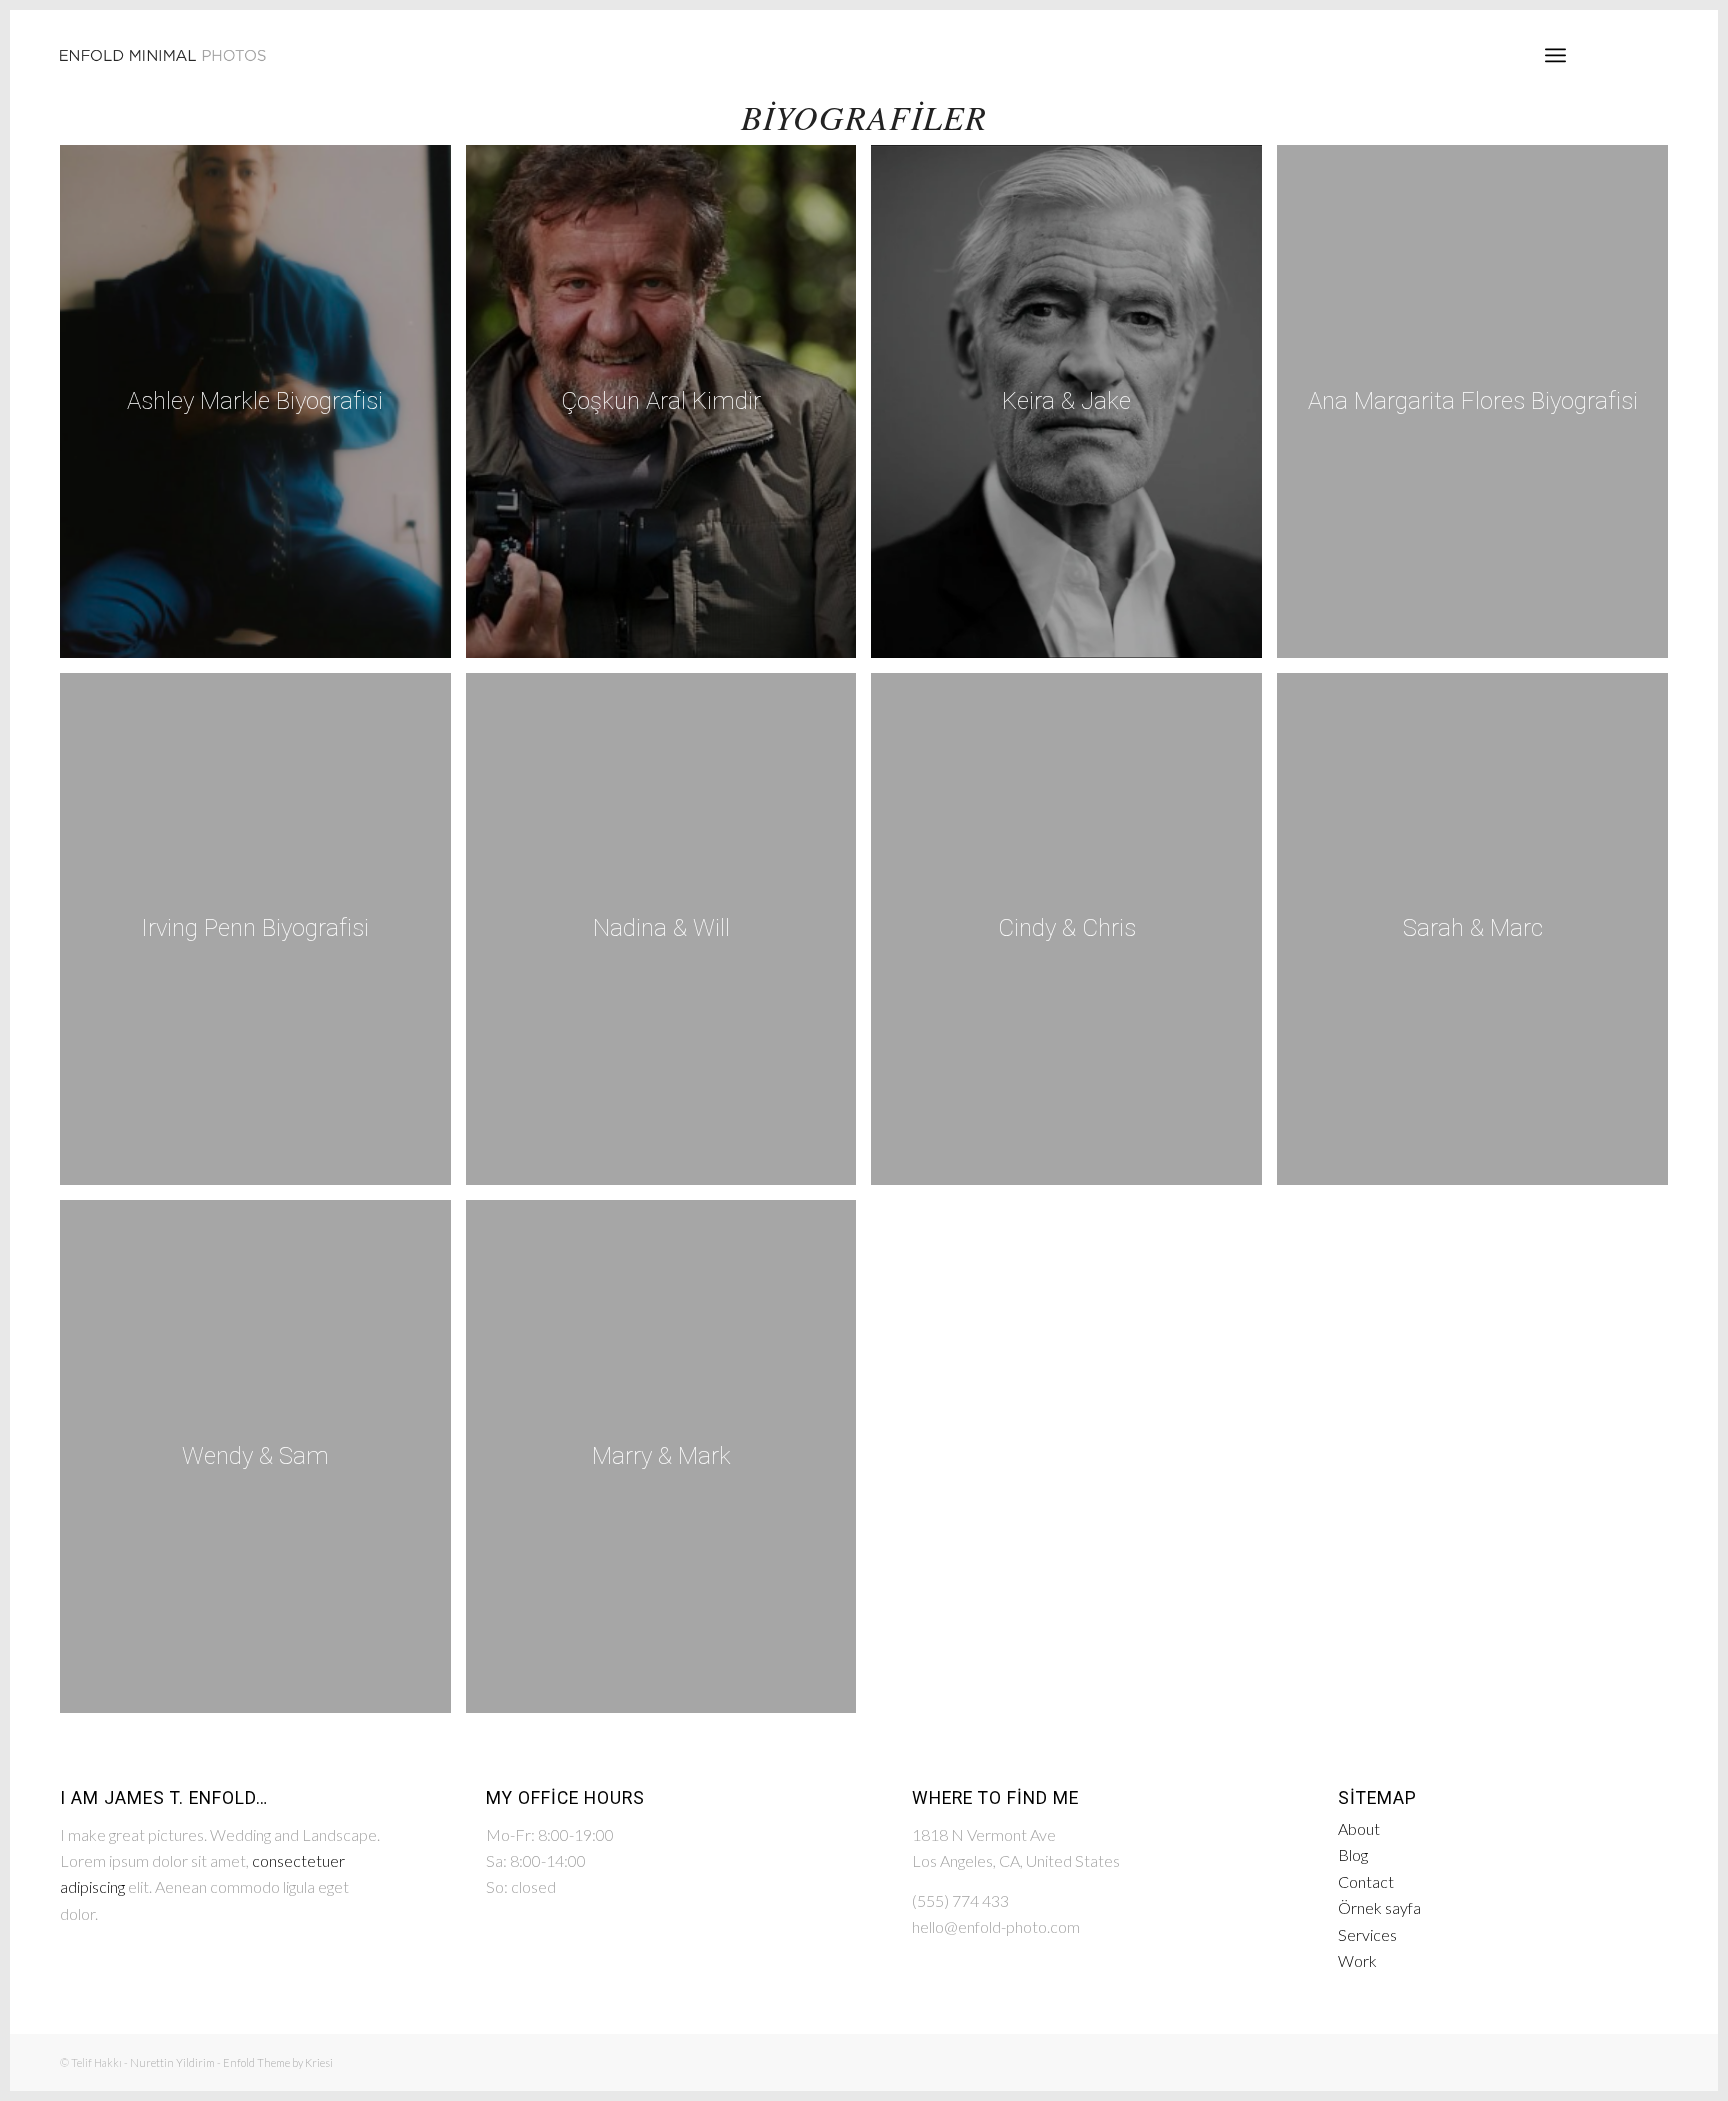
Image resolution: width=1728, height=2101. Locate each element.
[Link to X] (1653, 54)
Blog (1353, 1854)
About (1359, 1828)
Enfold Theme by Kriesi (278, 2062)
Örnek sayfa (1379, 1907)
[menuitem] (1555, 55)
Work (1357, 1960)
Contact (1366, 1881)
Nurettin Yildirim (172, 2062)
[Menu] (1555, 55)
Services (1367, 1934)
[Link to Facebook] (1623, 54)
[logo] (163, 55)
